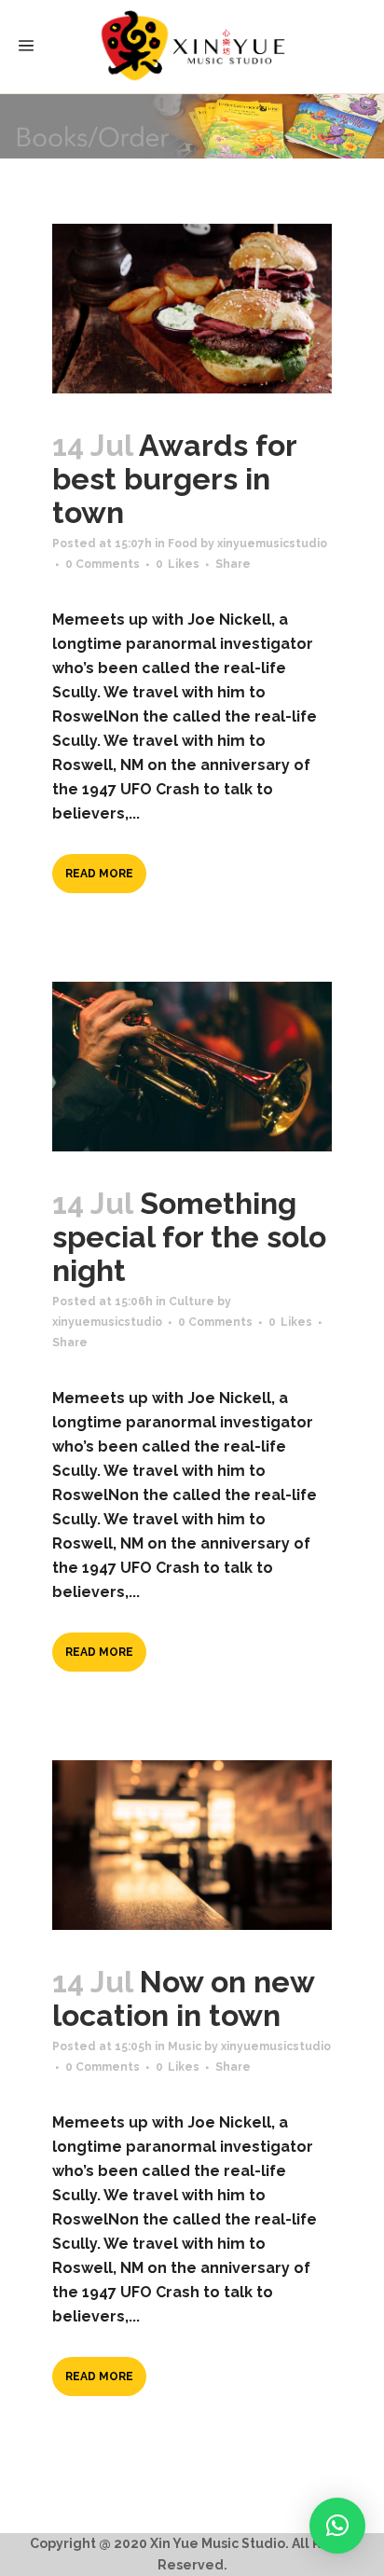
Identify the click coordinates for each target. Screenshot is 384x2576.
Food (183, 544)
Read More (99, 874)
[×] (337, 2526)
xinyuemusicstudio (272, 544)
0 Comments (103, 564)
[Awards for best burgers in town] (192, 309)
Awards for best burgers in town (174, 479)
